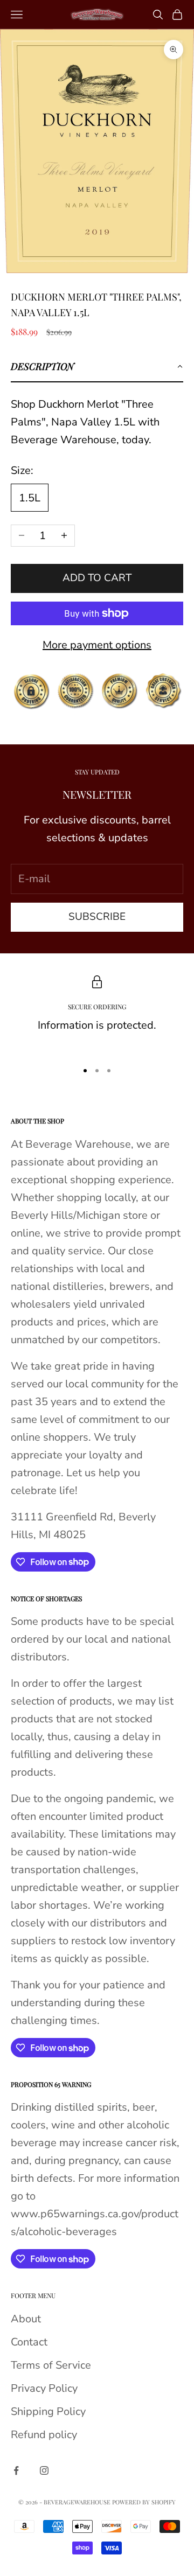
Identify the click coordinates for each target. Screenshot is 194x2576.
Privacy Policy (44, 2388)
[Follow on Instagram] (44, 2470)
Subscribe (97, 917)
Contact (29, 2342)
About (26, 2319)
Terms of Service (51, 2365)
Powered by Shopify (144, 2502)
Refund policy (44, 2435)
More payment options (97, 645)
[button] (97, 367)
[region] (97, 1014)
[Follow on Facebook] (16, 2470)
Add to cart (97, 578)
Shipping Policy (48, 2411)
